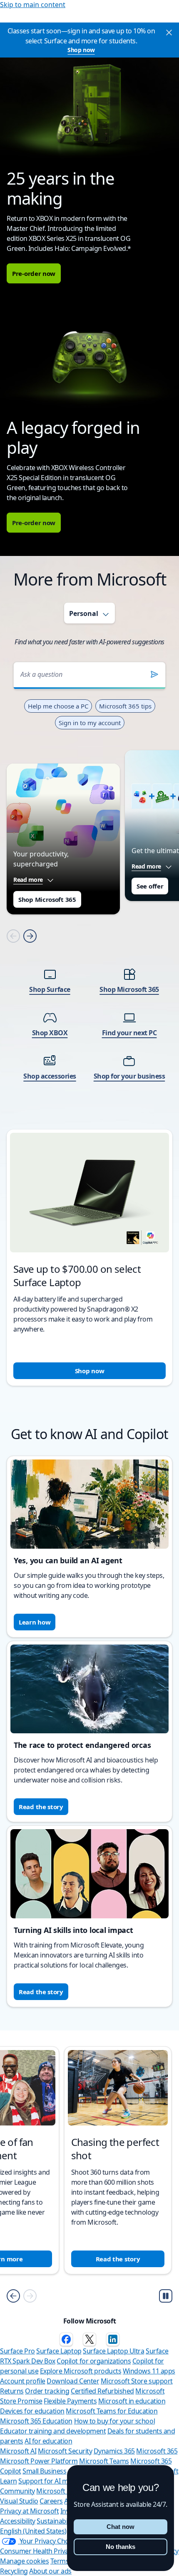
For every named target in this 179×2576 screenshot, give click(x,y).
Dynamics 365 (114, 2451)
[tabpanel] (89, 1018)
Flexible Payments (70, 2401)
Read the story (41, 1807)
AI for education (48, 2441)
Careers (51, 2501)
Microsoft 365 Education (36, 2421)
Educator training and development (53, 2431)
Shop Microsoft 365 (47, 899)
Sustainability (56, 2521)
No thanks (121, 2547)
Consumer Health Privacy (37, 2551)
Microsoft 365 (157, 2451)
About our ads (50, 2571)
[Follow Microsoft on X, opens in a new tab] (89, 2339)
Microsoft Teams (104, 2461)
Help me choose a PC (58, 706)
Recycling (14, 2571)
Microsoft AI (18, 2451)
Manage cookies (24, 2561)
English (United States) (33, 2531)
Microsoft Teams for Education (112, 2411)
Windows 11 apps (149, 2371)
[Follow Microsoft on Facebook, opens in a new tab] (66, 2339)
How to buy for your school (115, 2421)
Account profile (23, 2381)
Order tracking (47, 2391)
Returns (12, 2391)
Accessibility (18, 2521)
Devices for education (32, 2411)
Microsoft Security (65, 2451)
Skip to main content (33, 5)
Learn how (35, 1622)
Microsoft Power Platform (39, 2461)
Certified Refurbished (102, 2391)
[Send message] (154, 674)
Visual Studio (19, 2501)
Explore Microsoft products (81, 2371)
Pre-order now (34, 273)
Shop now (81, 50)
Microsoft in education (132, 2401)
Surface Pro (17, 2351)
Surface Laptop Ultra (113, 2351)
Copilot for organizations (94, 2361)
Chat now (121, 2527)
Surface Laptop (59, 2351)
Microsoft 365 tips (125, 706)
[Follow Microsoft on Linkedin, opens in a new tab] (113, 2339)
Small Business (44, 2471)
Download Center (73, 2381)
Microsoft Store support (137, 2381)
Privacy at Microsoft (29, 2511)
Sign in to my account (90, 723)
